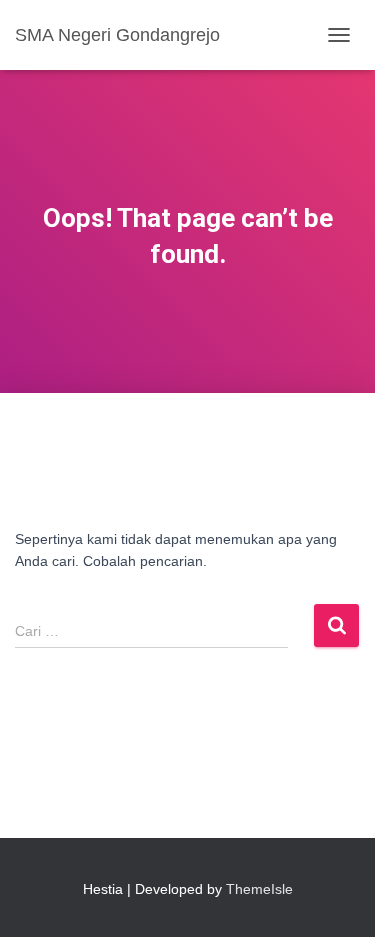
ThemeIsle (259, 889)
